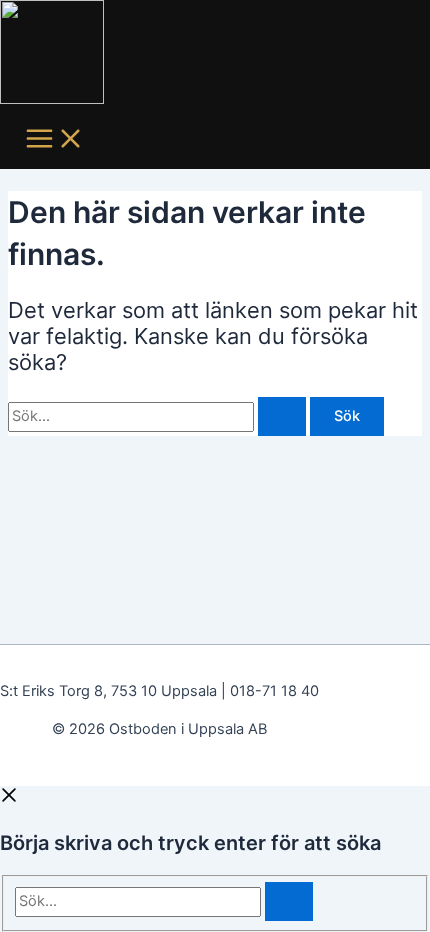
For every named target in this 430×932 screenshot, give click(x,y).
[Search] (289, 901)
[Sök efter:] (159, 416)
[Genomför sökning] (282, 416)
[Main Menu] (55, 140)
